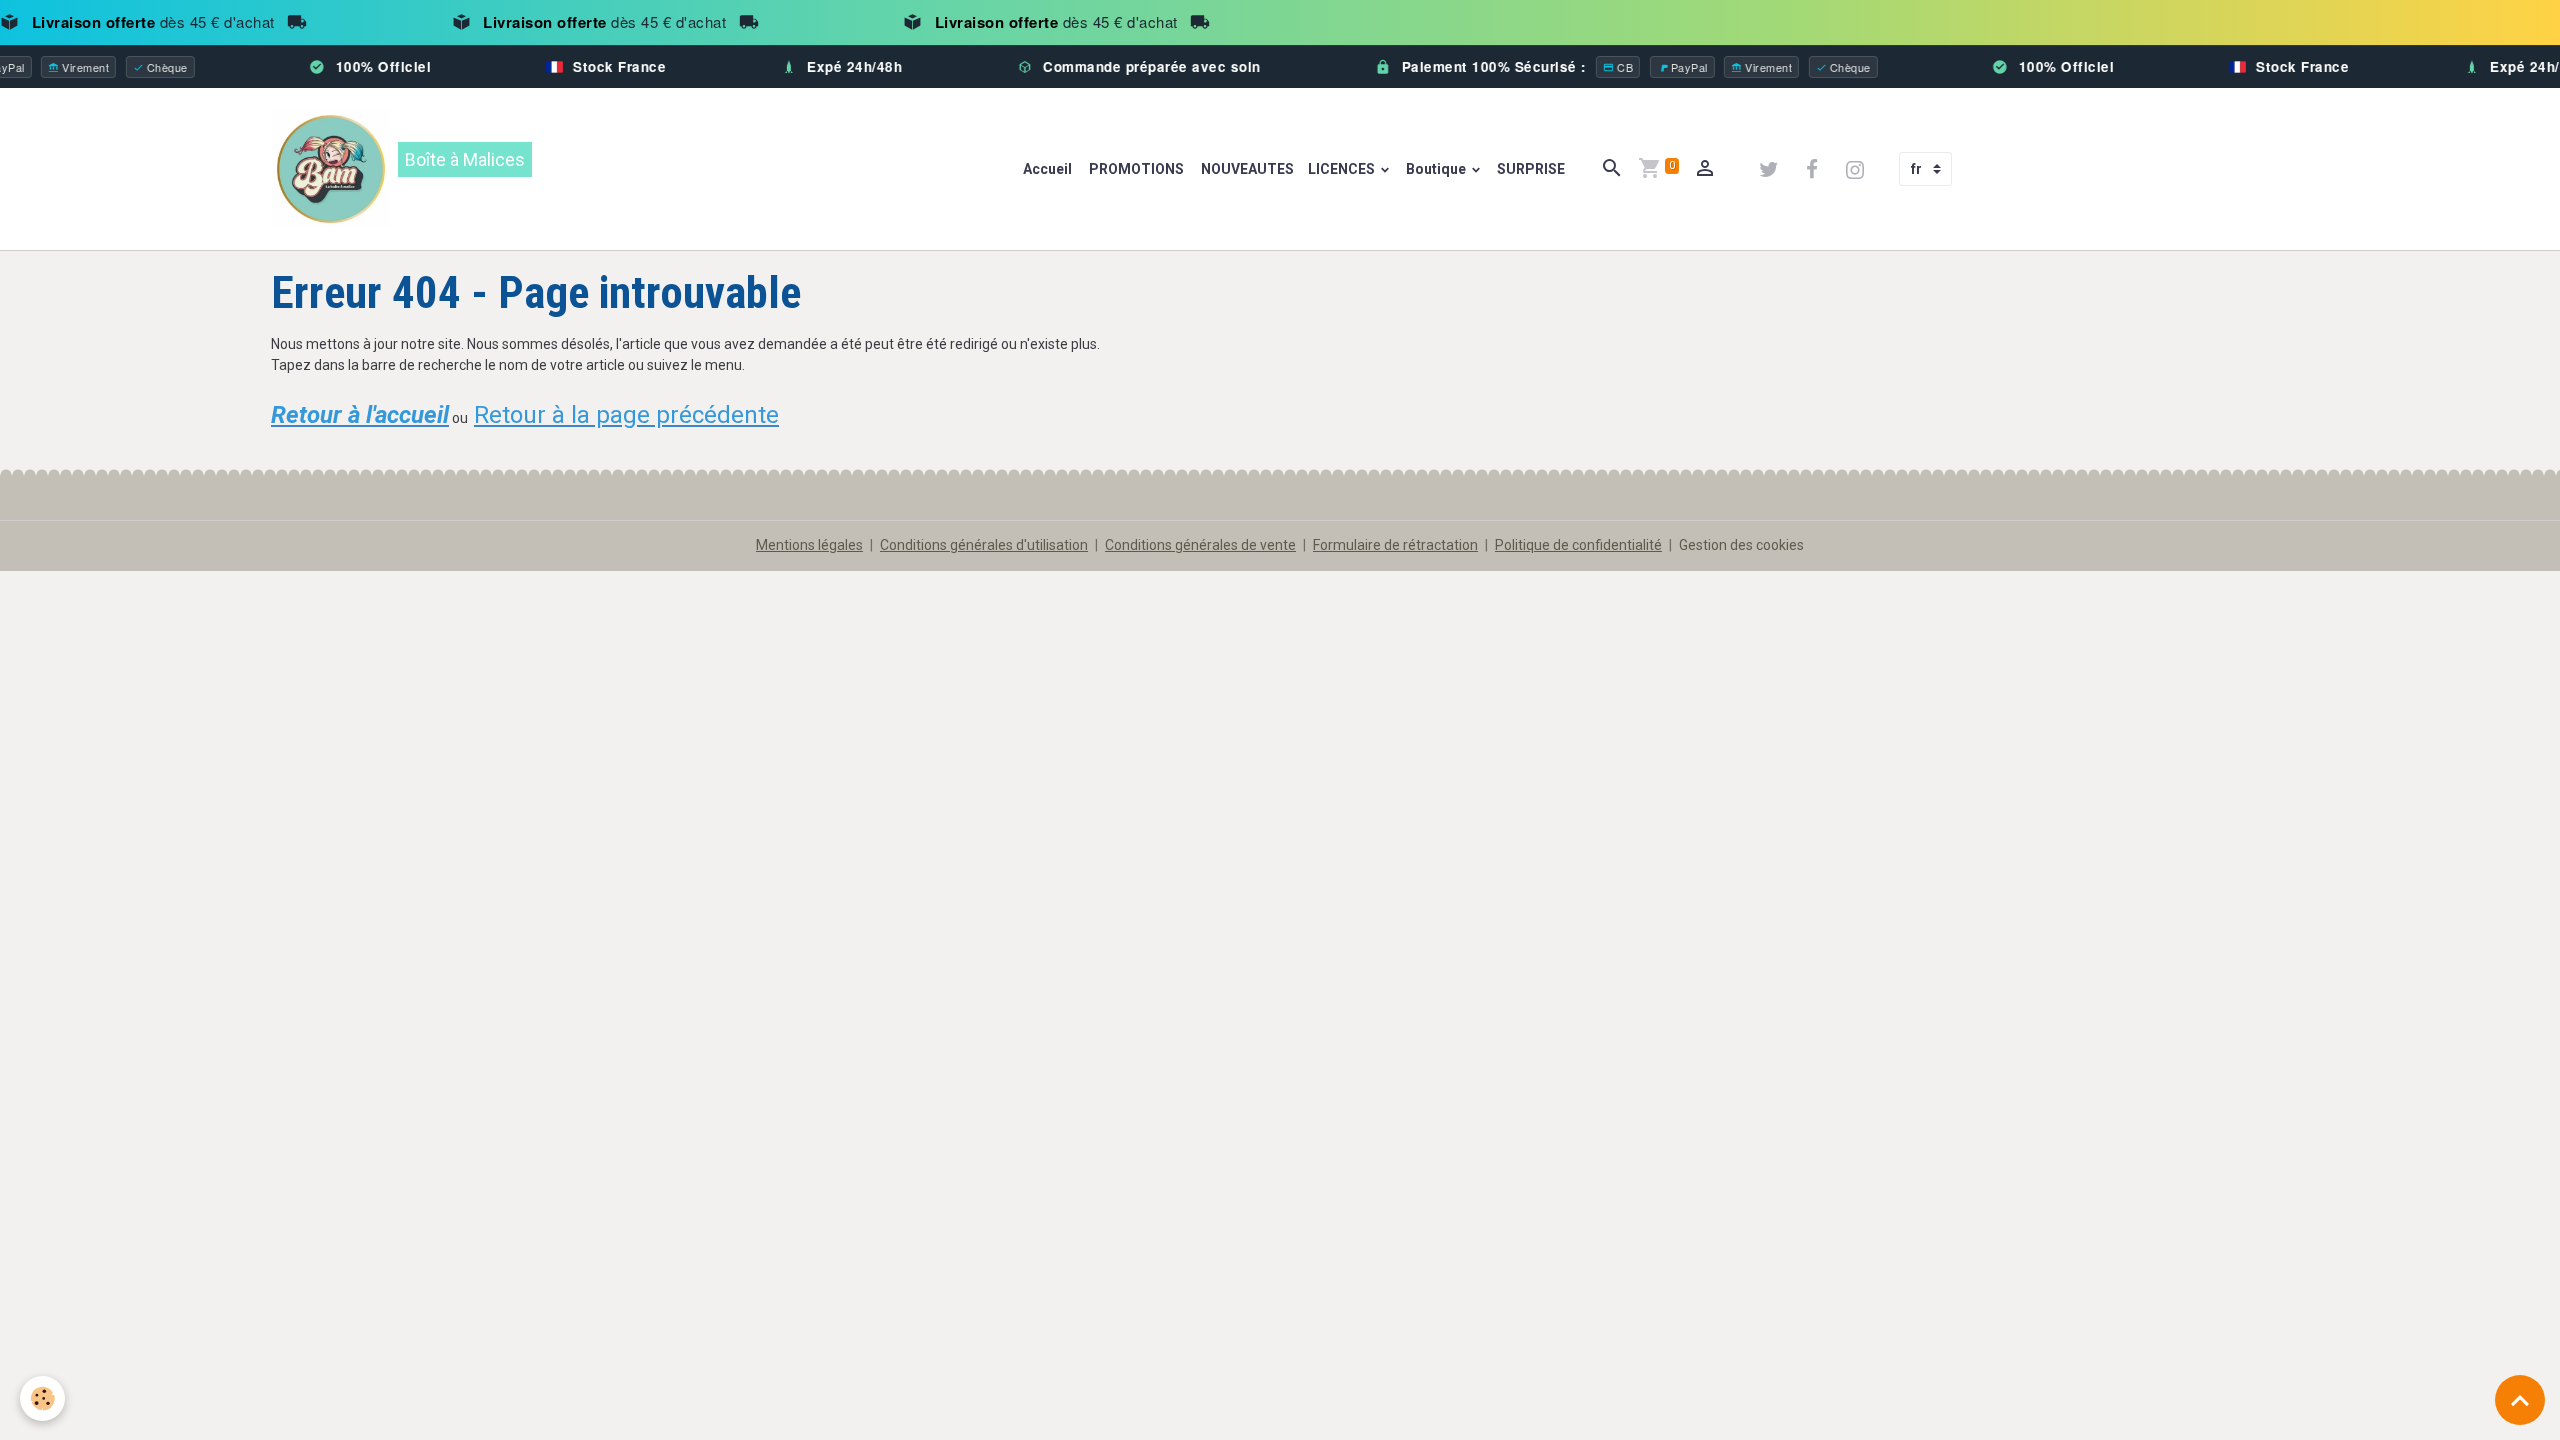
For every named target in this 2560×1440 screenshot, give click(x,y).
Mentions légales (809, 545)
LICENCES (1343, 169)
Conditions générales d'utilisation (984, 545)
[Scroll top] (2520, 1400)
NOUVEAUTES (1246, 169)
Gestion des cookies (1741, 545)
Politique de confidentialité (1578, 545)
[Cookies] (42, 1398)
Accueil (1047, 169)
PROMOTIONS (1135, 169)
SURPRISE (1531, 169)
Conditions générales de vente (1200, 545)
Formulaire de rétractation (1395, 545)
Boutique (1437, 169)
